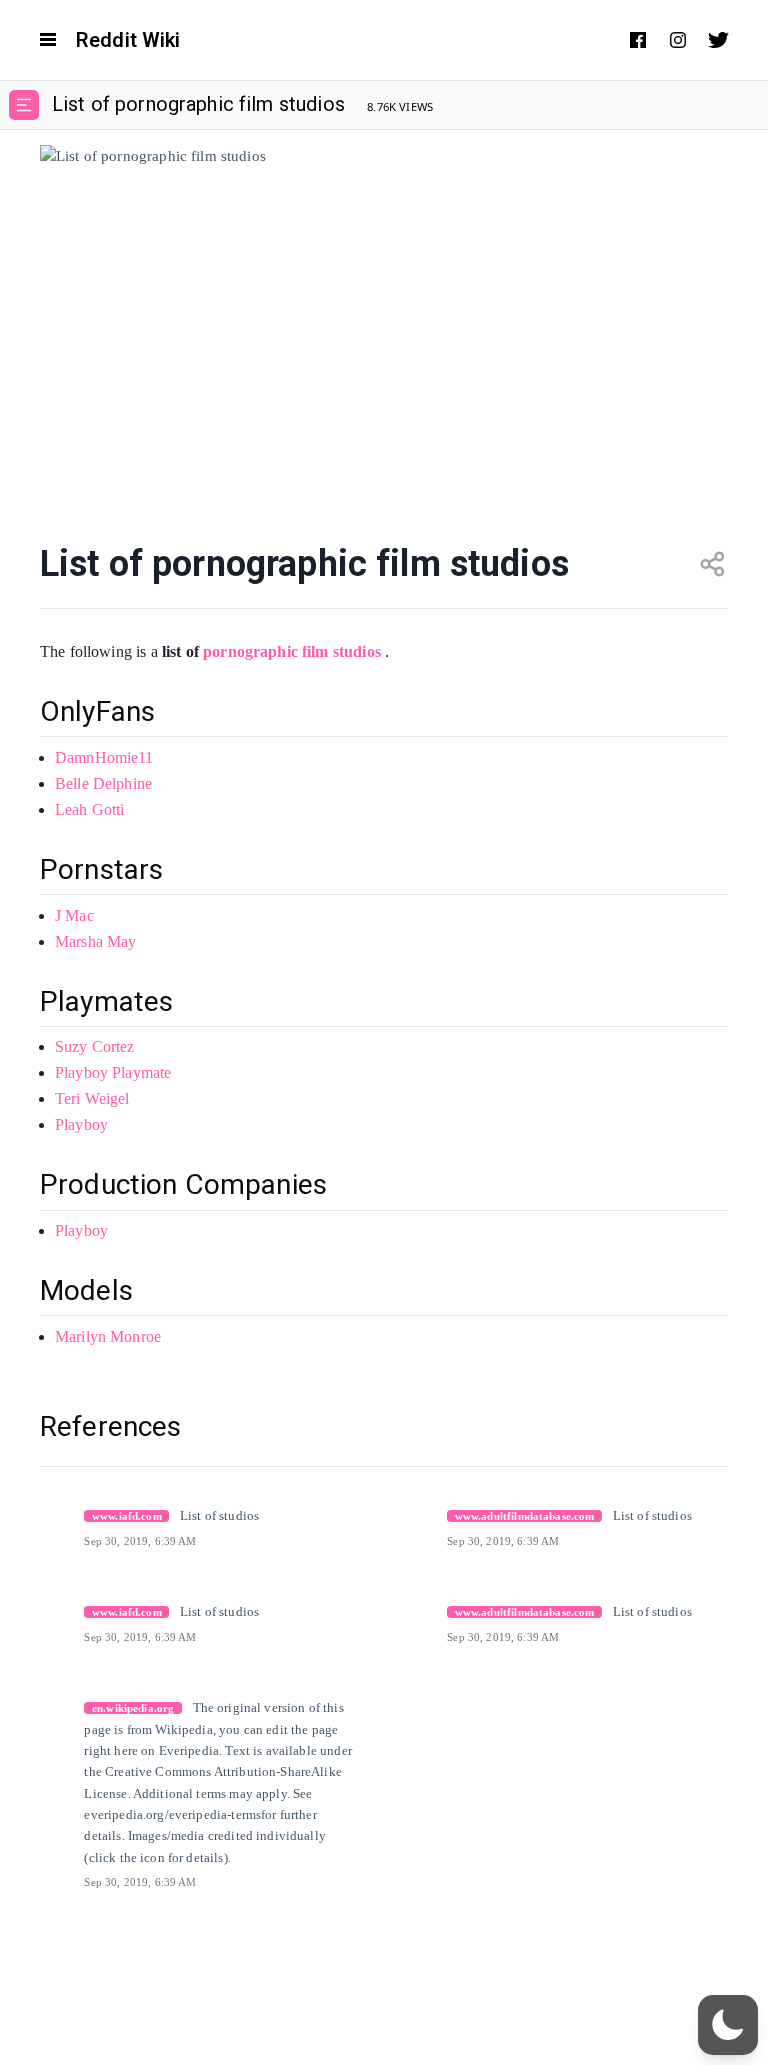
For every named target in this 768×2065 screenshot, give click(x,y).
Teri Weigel (92, 1098)
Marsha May (96, 941)
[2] (410, 1514)
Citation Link (122, 1515)
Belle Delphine (103, 783)
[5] (47, 1706)
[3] (47, 1610)
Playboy (81, 1124)
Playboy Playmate (113, 1072)
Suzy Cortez (95, 1046)
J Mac (74, 915)
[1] (47, 1514)
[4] (410, 1610)
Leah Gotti (90, 809)
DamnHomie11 (104, 757)
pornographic (250, 651)
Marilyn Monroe (108, 1336)
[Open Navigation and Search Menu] (48, 40)
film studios (341, 651)
